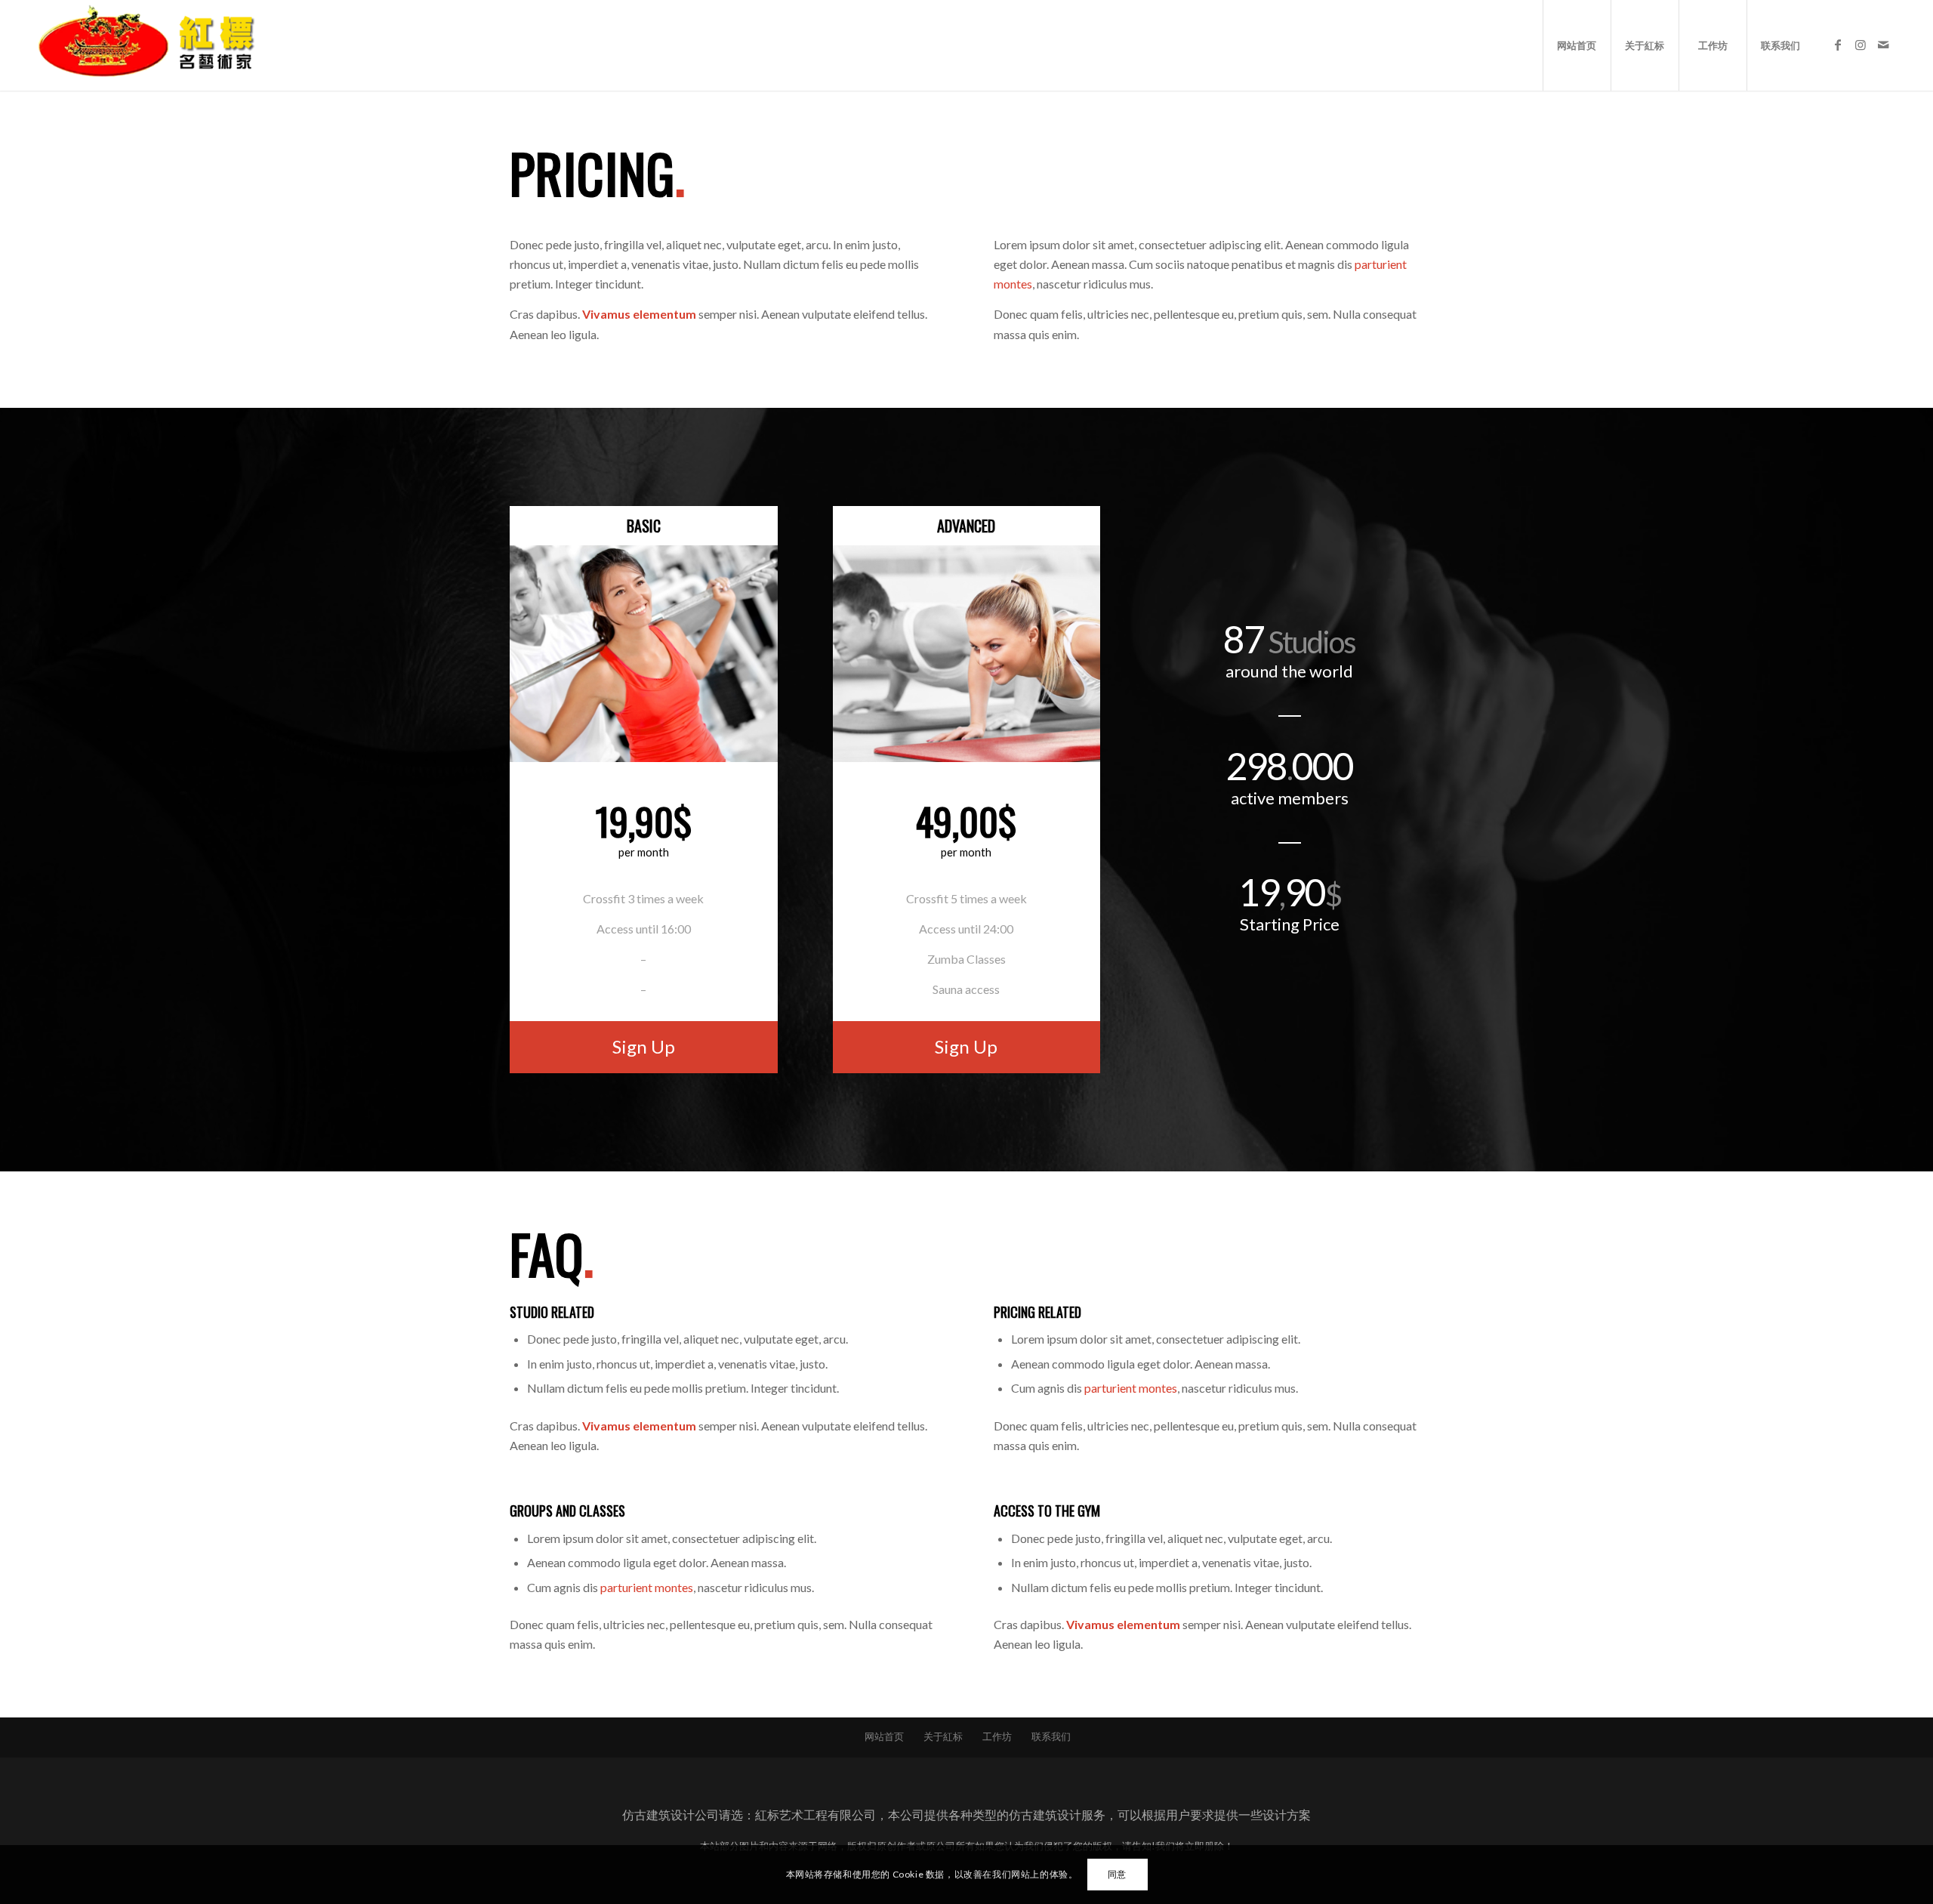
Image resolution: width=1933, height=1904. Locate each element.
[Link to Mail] (1883, 45)
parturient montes (1131, 1388)
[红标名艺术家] (152, 45)
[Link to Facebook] (1838, 45)
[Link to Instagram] (1861, 45)
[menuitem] (1577, 45)
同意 (1117, 1874)
